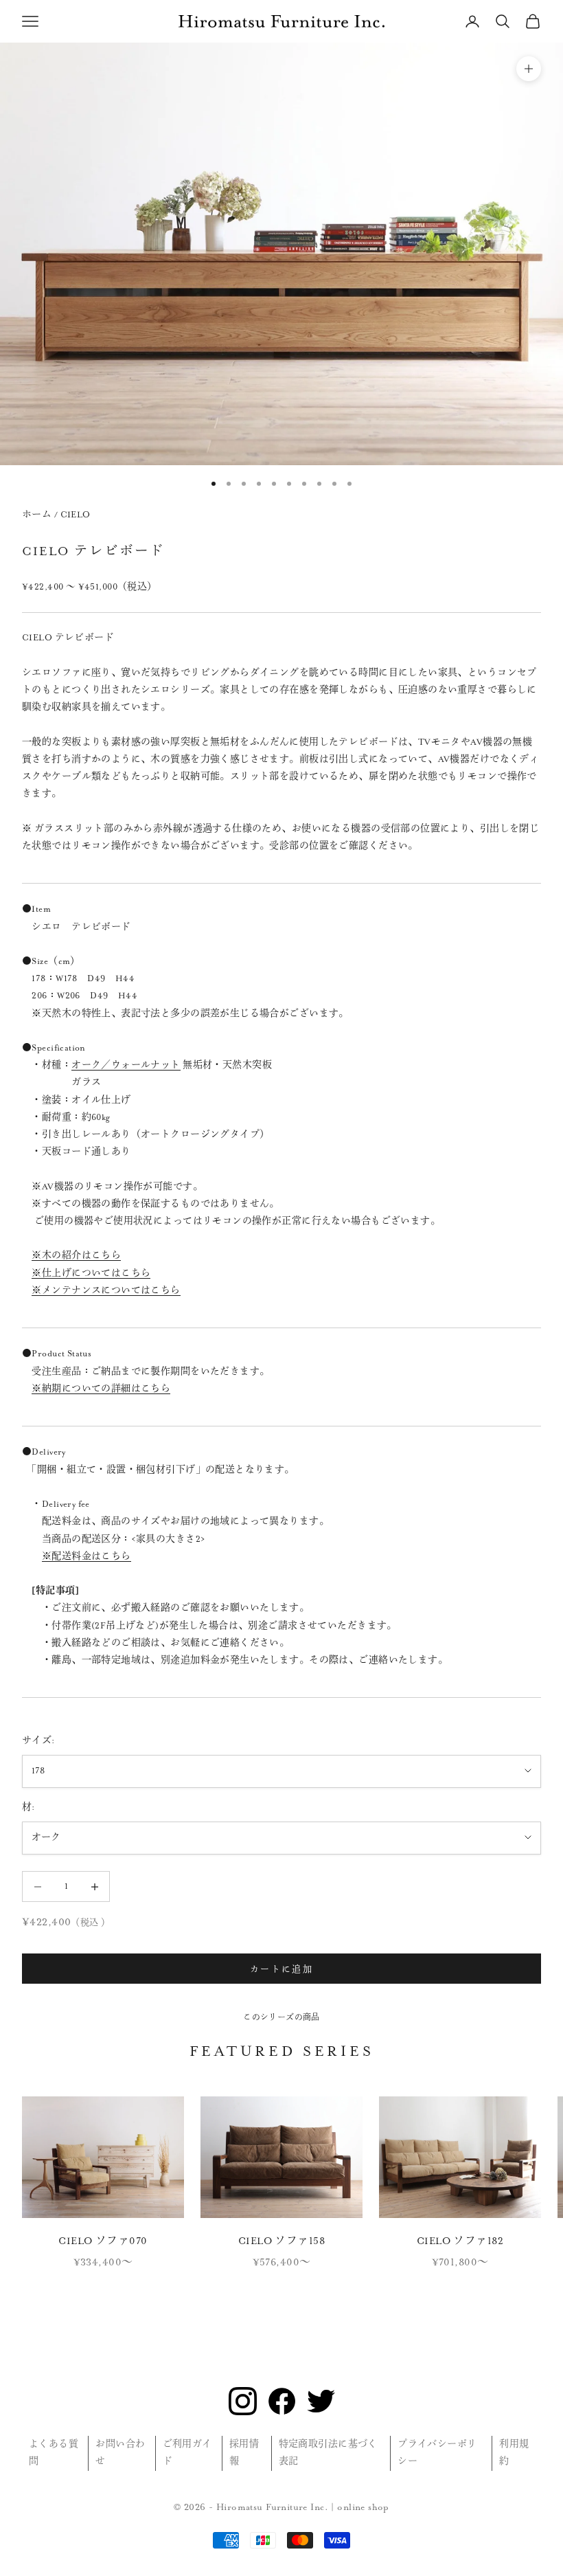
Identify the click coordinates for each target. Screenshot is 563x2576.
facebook (282, 2401)
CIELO (76, 515)
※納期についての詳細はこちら (101, 1389)
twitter (321, 2401)
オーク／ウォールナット (126, 1065)
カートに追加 (281, 1968)
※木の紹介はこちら (76, 1255)
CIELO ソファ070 (103, 2241)
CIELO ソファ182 (460, 2241)
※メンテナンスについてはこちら (106, 1290)
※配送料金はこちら (87, 1556)
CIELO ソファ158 (281, 2241)
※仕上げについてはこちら (91, 1273)
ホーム (37, 515)
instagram (243, 2401)
